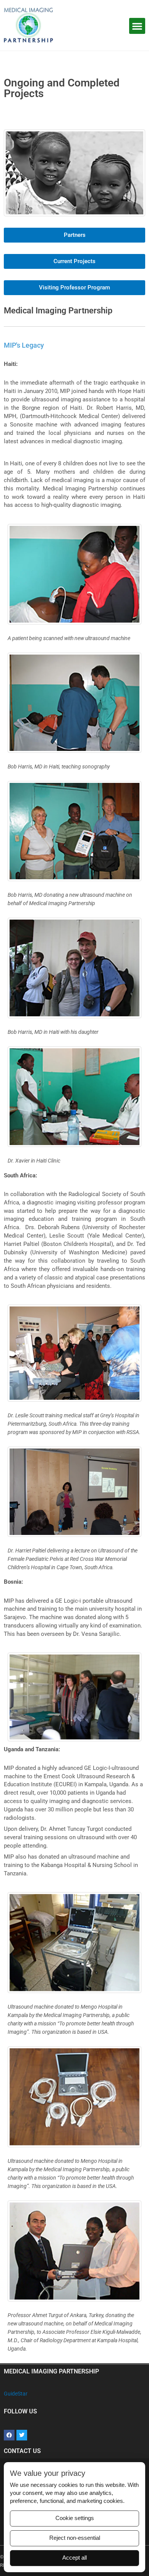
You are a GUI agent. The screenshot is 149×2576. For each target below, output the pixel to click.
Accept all (74, 2558)
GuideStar (16, 2394)
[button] (137, 26)
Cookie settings (75, 2518)
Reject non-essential (75, 2538)
